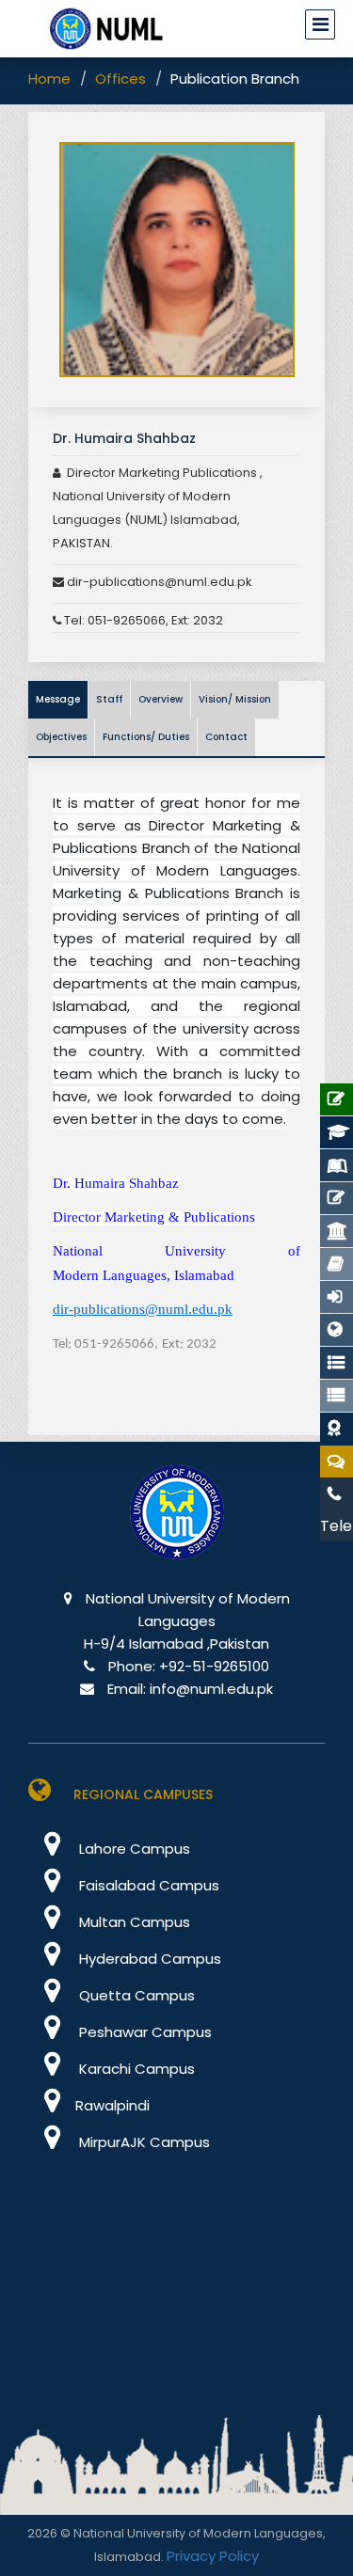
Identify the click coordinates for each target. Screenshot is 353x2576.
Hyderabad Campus (148, 1959)
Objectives (61, 737)
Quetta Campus (135, 1995)
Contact (226, 737)
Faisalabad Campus (147, 1885)
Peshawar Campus (144, 2032)
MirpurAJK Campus (143, 2142)
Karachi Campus (135, 2069)
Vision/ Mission (235, 699)
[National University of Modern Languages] (177, 1526)
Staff (109, 699)
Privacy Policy (213, 2556)
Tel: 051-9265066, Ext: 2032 (144, 620)
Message (58, 699)
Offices (120, 79)
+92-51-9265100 (214, 1666)
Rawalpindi (112, 2105)
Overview (160, 699)
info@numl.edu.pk (211, 1689)
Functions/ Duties (146, 737)
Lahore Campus (133, 1849)
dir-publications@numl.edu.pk (158, 582)
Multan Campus (133, 1922)
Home (49, 79)
